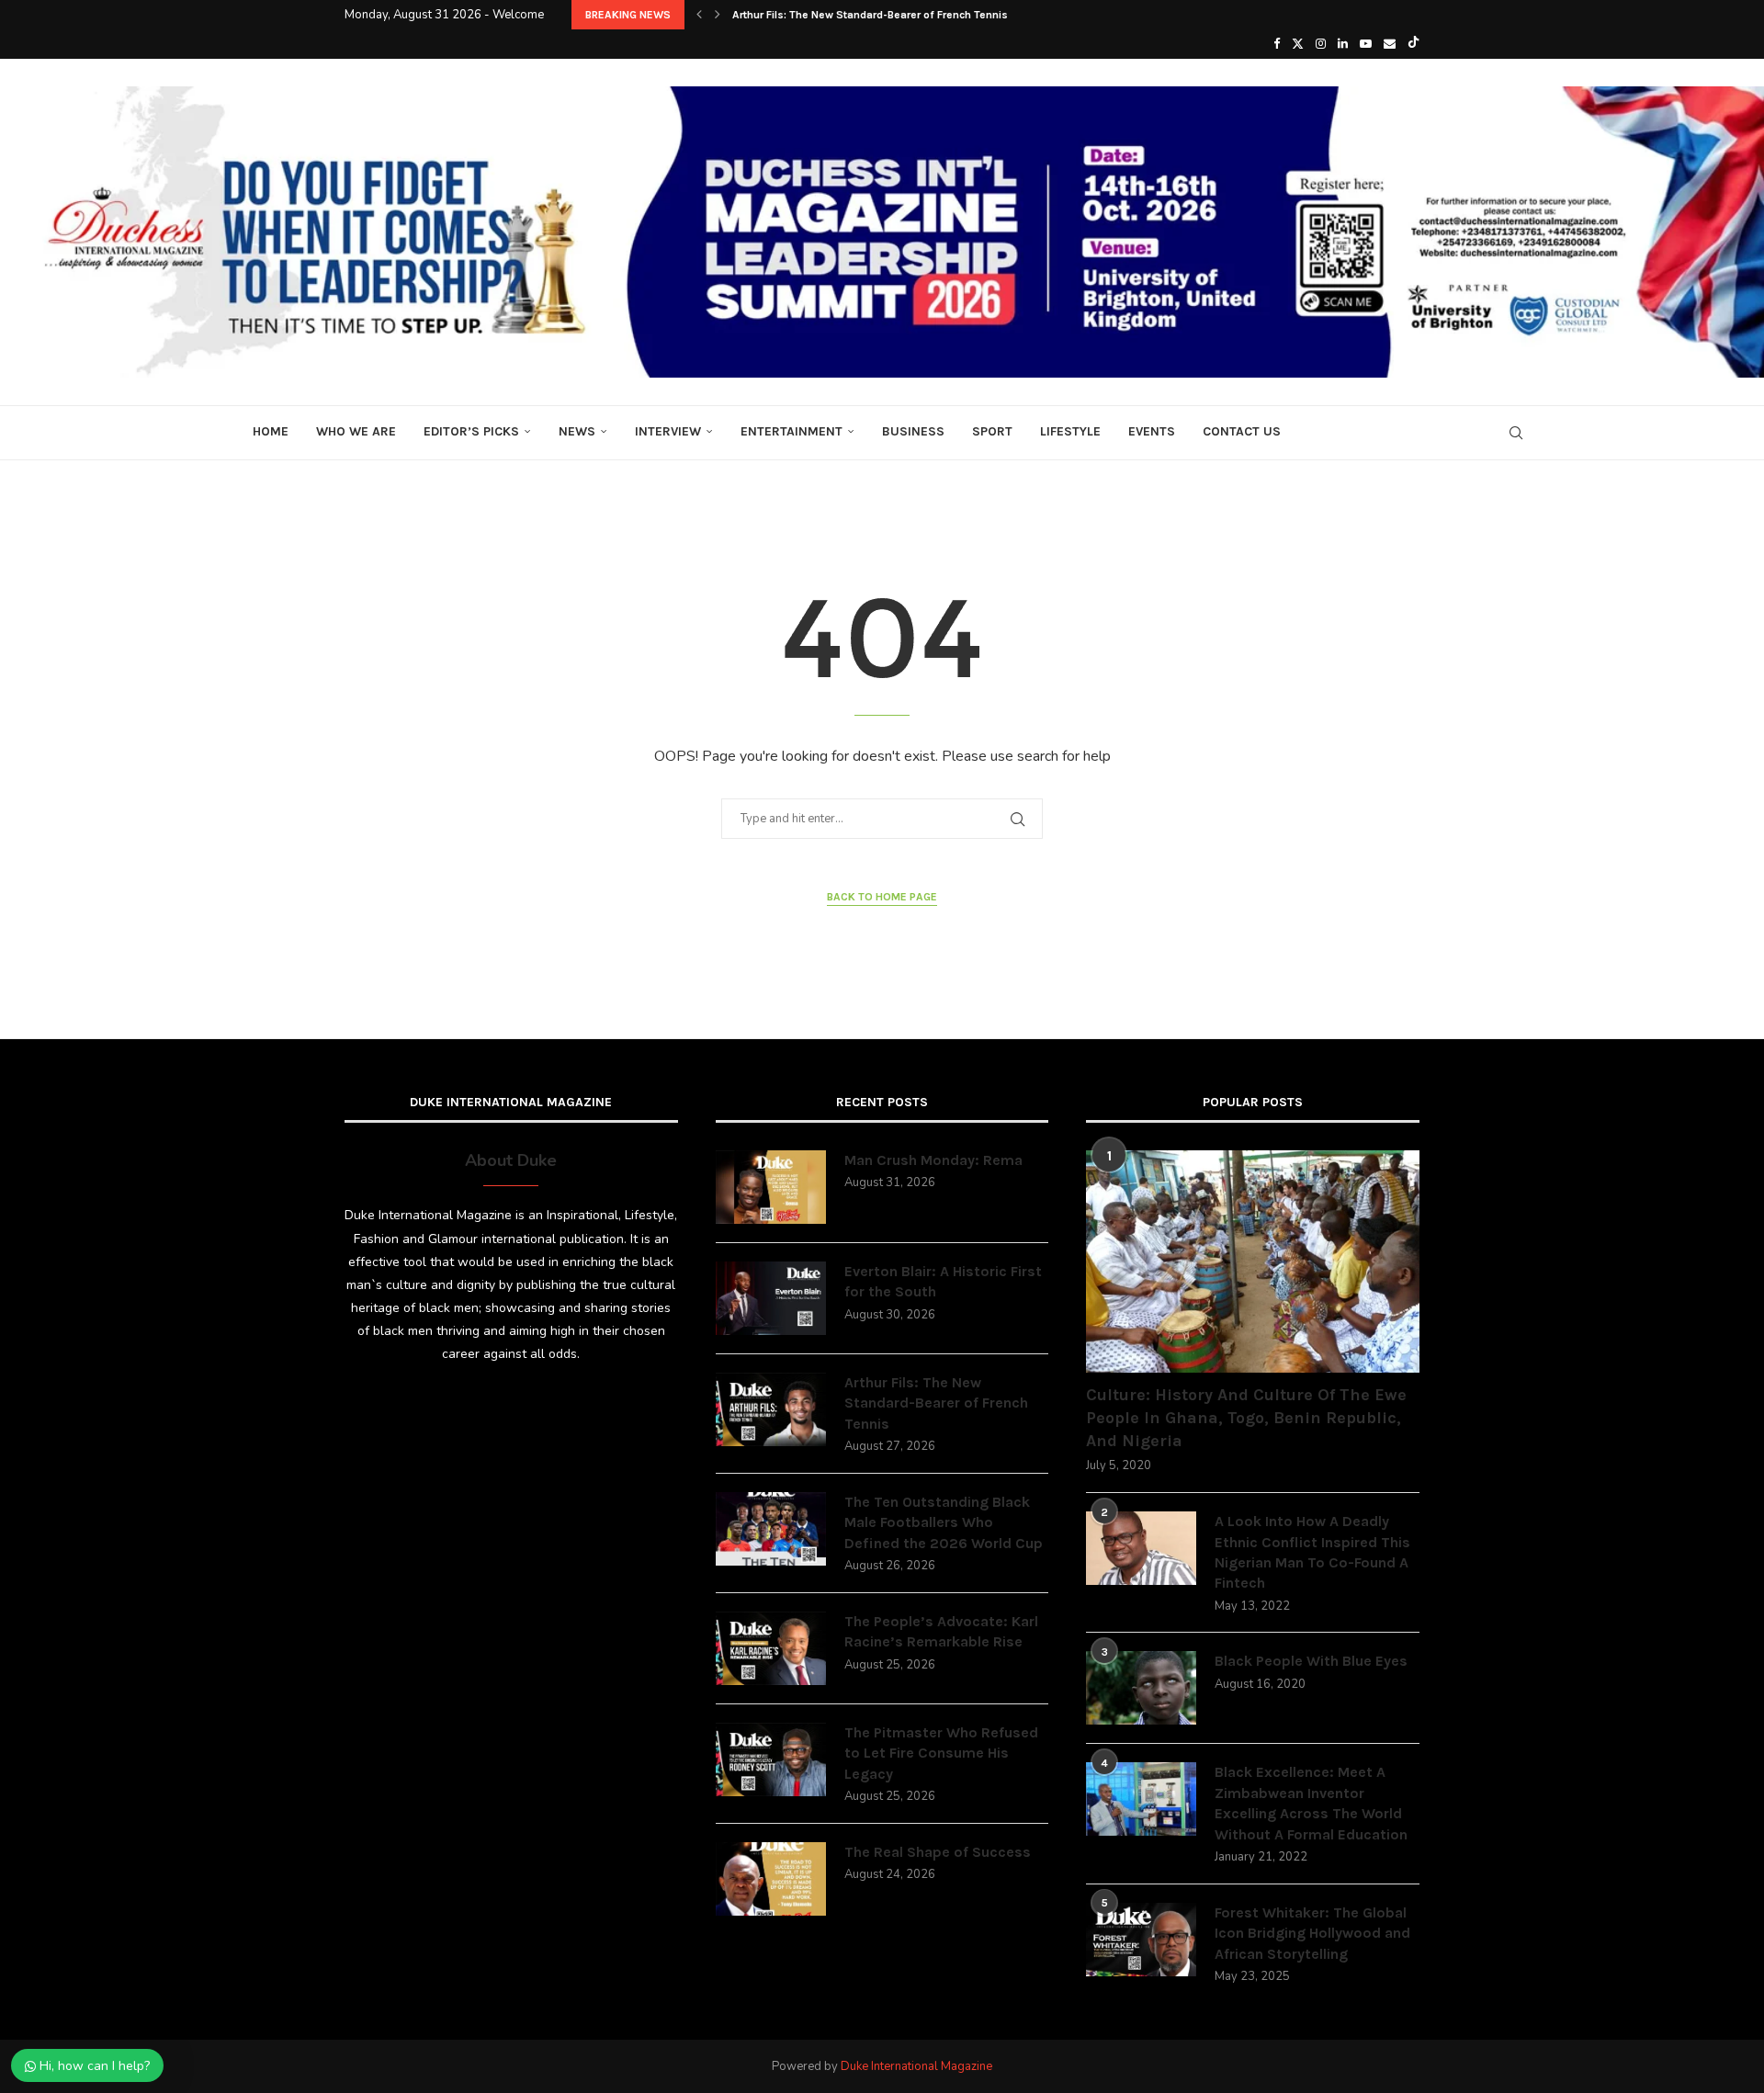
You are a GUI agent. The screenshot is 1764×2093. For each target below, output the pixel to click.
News (577, 431)
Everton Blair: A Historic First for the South (943, 1281)
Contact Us (1242, 431)
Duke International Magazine (916, 2066)
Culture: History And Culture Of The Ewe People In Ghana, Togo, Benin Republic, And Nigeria (1246, 1418)
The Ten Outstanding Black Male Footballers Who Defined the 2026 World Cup (944, 1522)
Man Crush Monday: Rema (933, 1160)
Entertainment (792, 431)
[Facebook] (1277, 44)
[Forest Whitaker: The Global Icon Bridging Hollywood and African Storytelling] (1141, 1940)
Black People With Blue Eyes (1311, 1661)
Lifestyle (1070, 431)
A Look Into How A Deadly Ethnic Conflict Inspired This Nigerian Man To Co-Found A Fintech (1312, 1552)
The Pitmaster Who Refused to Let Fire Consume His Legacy (941, 1753)
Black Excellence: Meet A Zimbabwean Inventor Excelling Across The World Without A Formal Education (1311, 1803)
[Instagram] (1321, 44)
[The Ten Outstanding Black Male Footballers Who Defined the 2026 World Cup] (771, 1529)
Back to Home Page (882, 897)
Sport (992, 431)
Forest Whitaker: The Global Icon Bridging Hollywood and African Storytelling (1312, 1933)
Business (913, 431)
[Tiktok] (1413, 44)
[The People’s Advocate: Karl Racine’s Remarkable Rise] (771, 1648)
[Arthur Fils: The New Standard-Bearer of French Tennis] (771, 1409)
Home (271, 431)
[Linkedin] (1343, 44)
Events (1152, 431)
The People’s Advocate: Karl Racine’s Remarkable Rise (941, 1631)
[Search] (1516, 433)
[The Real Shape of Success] (771, 1879)
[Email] (1390, 44)
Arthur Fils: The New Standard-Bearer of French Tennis (870, 15)
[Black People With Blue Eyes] (1141, 1688)
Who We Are (356, 431)
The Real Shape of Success (938, 1852)
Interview (668, 431)
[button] (699, 15)
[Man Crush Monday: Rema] (771, 1187)
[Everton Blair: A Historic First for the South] (771, 1298)
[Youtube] (1366, 44)
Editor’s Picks (471, 431)
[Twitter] (1298, 44)
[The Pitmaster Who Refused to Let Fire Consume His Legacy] (771, 1759)
